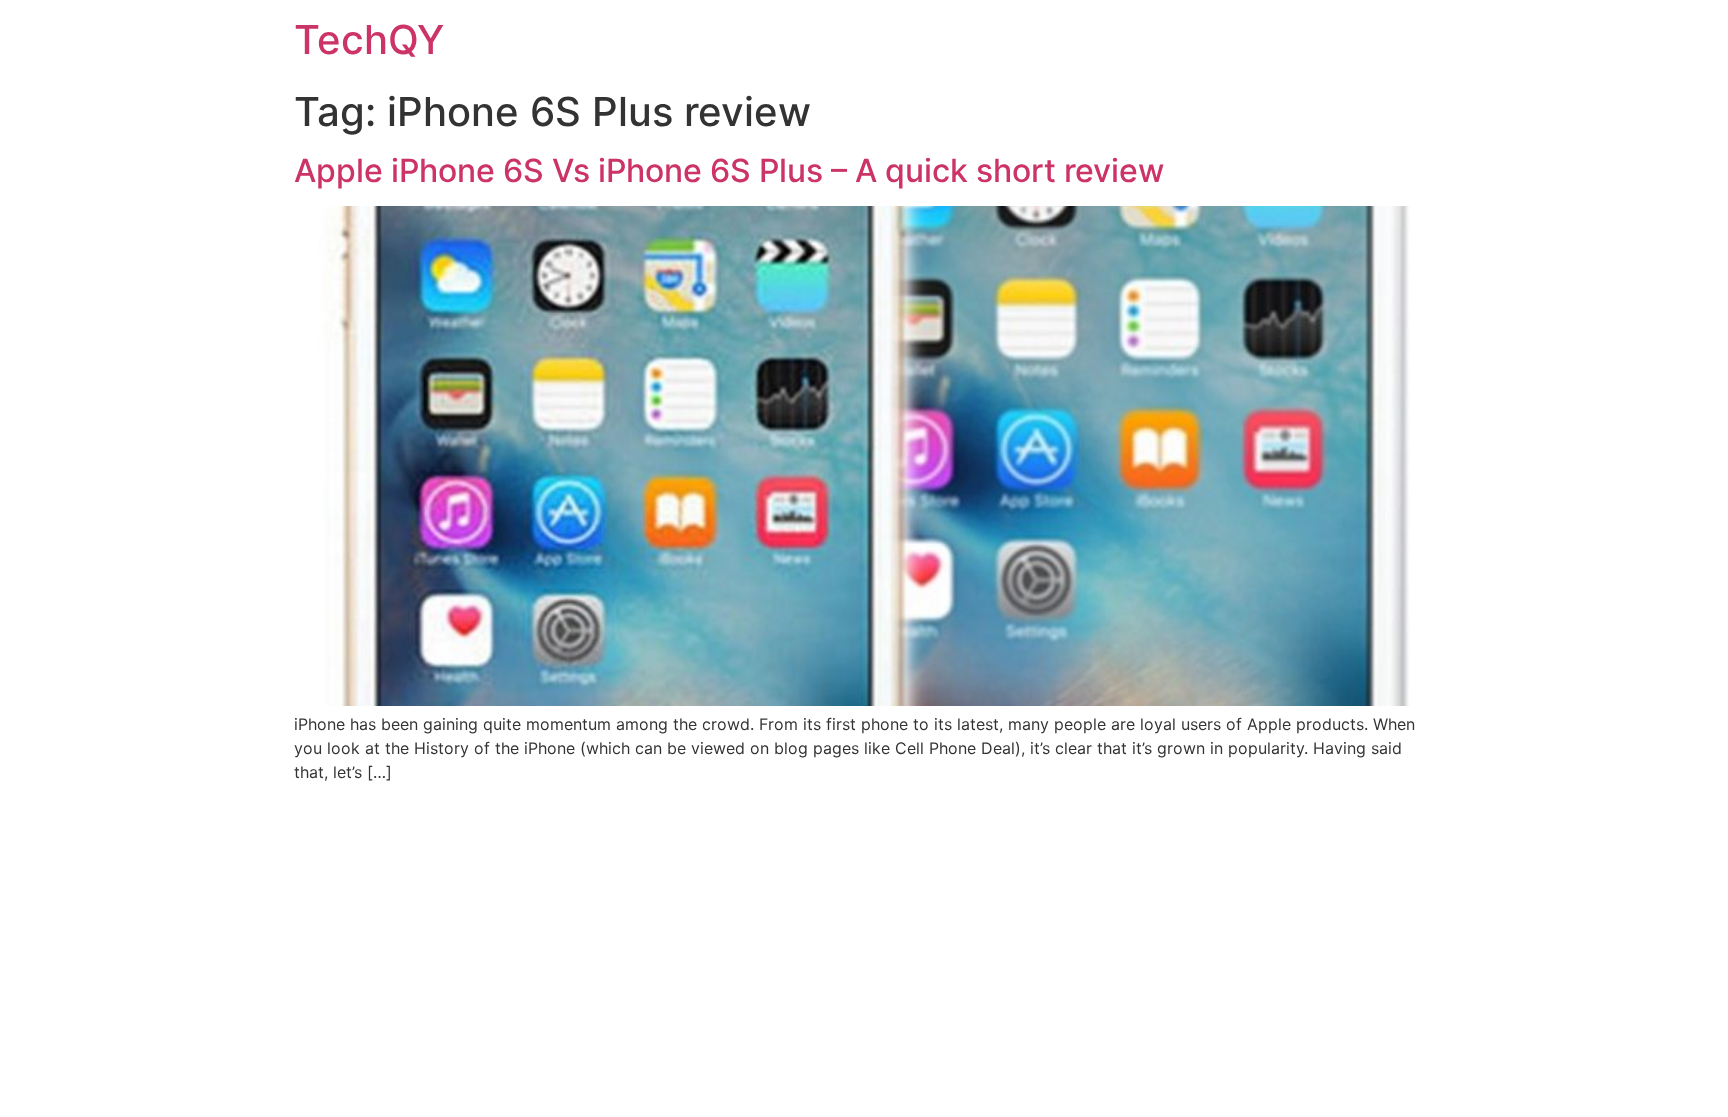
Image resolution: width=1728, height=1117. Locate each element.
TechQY (369, 39)
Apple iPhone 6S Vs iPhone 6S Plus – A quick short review (729, 170)
